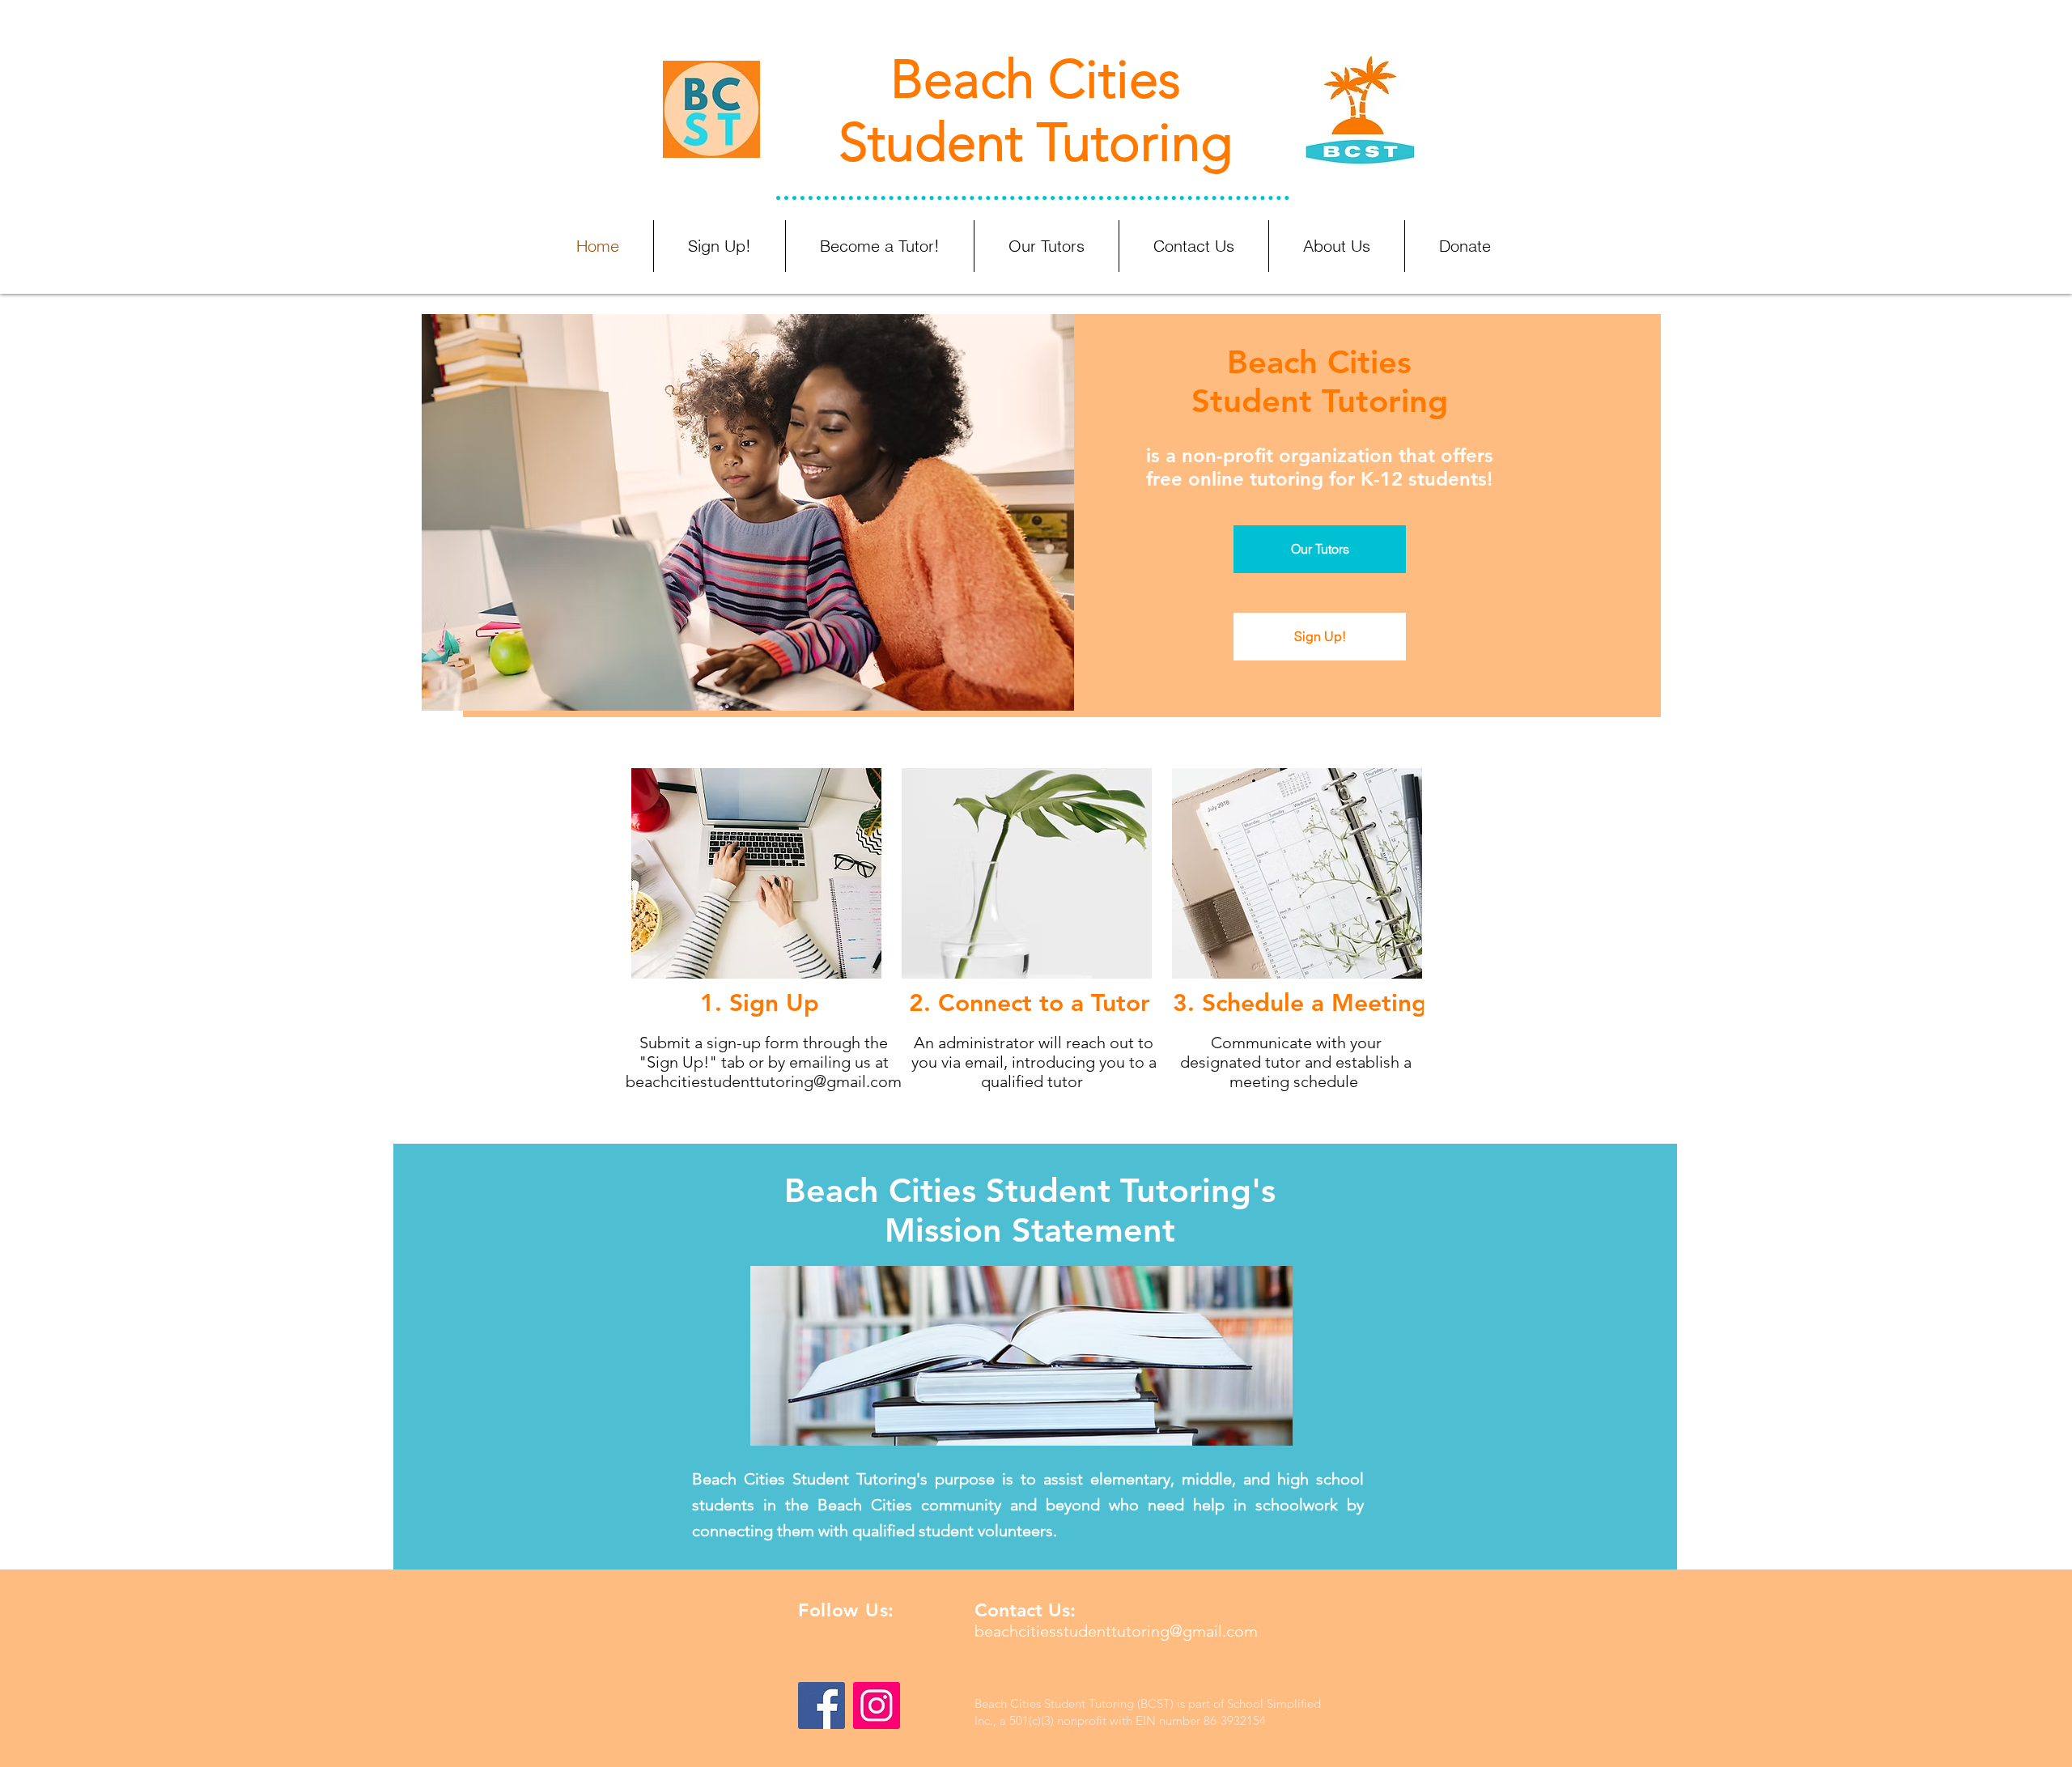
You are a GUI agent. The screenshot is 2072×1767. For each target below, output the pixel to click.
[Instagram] (877, 1705)
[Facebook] (822, 1705)
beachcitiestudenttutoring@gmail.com (764, 1081)
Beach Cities (1036, 79)
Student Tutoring (1036, 142)
